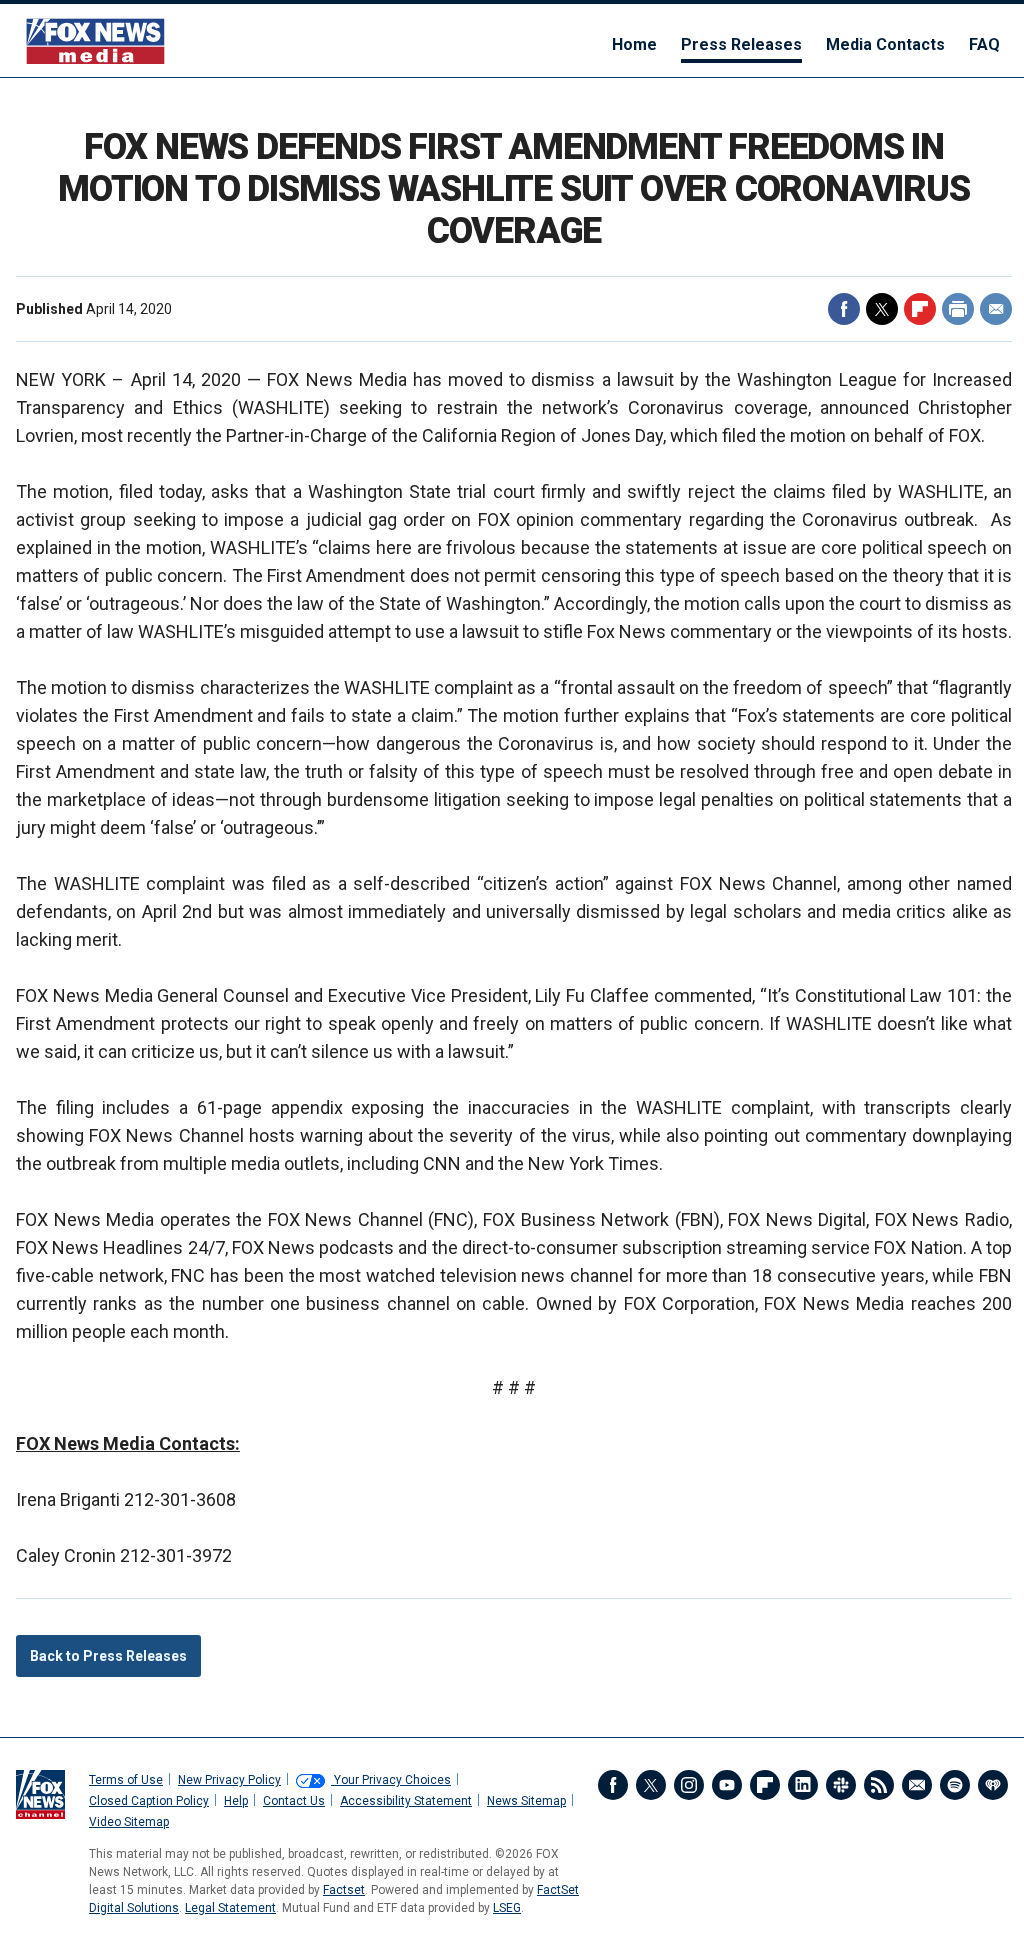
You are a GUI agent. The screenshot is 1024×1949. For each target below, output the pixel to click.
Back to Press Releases (108, 1656)
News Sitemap (526, 1801)
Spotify (955, 1785)
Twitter (882, 309)
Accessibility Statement (406, 1801)
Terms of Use (126, 1780)
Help (236, 1801)
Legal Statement (230, 1908)
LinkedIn (803, 1785)
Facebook (844, 309)
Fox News (95, 40)
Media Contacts (885, 44)
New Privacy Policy (229, 1780)
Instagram (689, 1785)
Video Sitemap (129, 1822)
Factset (344, 1890)
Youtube (727, 1785)
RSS (879, 1785)
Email (996, 309)
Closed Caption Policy (149, 1801)
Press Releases (741, 44)
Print (958, 309)
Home (634, 44)
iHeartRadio (993, 1785)
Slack (841, 1785)
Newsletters (917, 1785)
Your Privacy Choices (391, 1780)
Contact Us (294, 1801)
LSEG (507, 1908)
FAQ (984, 44)
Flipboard (920, 309)
